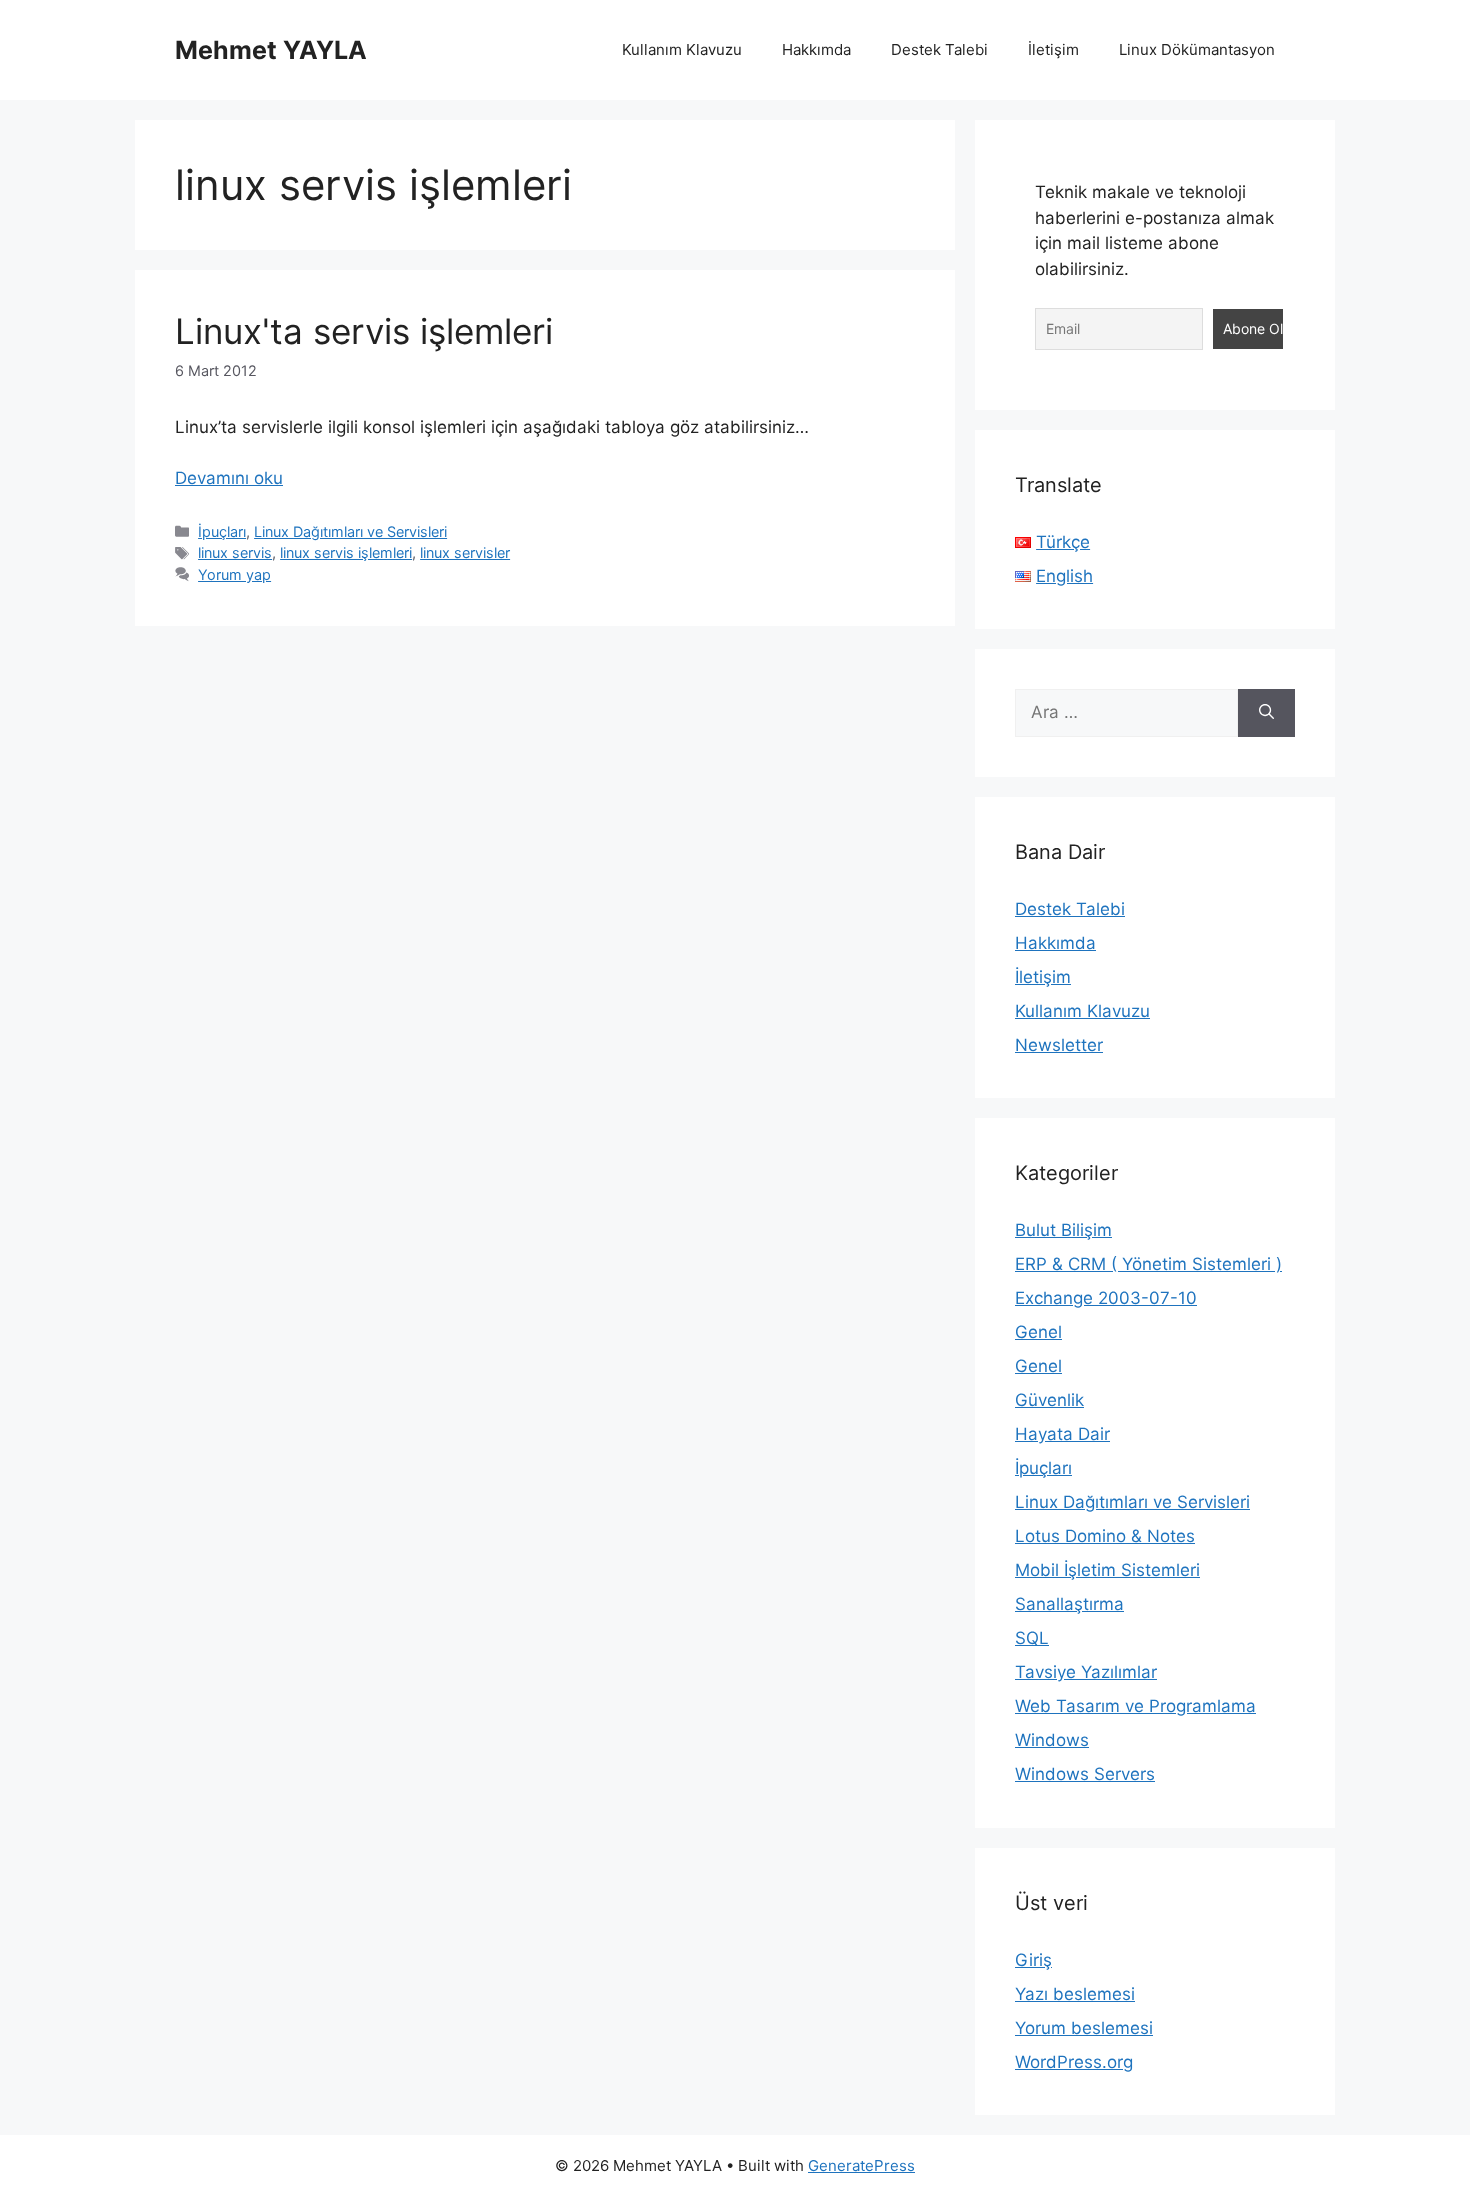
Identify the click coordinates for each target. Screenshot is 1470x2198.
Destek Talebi (939, 49)
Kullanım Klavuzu (682, 49)
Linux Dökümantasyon (1197, 49)
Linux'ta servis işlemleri (364, 331)
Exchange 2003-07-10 (1106, 1298)
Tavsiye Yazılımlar (1086, 1672)
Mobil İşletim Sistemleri (1107, 1570)
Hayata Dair (1062, 1434)
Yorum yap (234, 574)
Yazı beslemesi (1075, 1994)
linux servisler (465, 552)
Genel (1038, 1332)
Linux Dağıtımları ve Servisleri (350, 531)
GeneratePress (861, 2165)
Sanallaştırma (1069, 1604)
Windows (1052, 1740)
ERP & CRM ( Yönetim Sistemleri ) (1148, 1264)
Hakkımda (816, 49)
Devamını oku (229, 478)
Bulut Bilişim (1063, 1230)
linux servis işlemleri (346, 552)
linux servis (235, 552)
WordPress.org (1074, 2062)
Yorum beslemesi (1084, 2028)
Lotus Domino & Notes (1105, 1536)
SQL (1032, 1638)
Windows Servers (1085, 1774)
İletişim (1053, 49)
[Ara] (1266, 713)
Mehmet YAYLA (271, 50)
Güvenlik (1049, 1400)
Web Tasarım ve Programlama (1135, 1706)
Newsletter (1059, 1045)
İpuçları (222, 531)
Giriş (1033, 1960)
